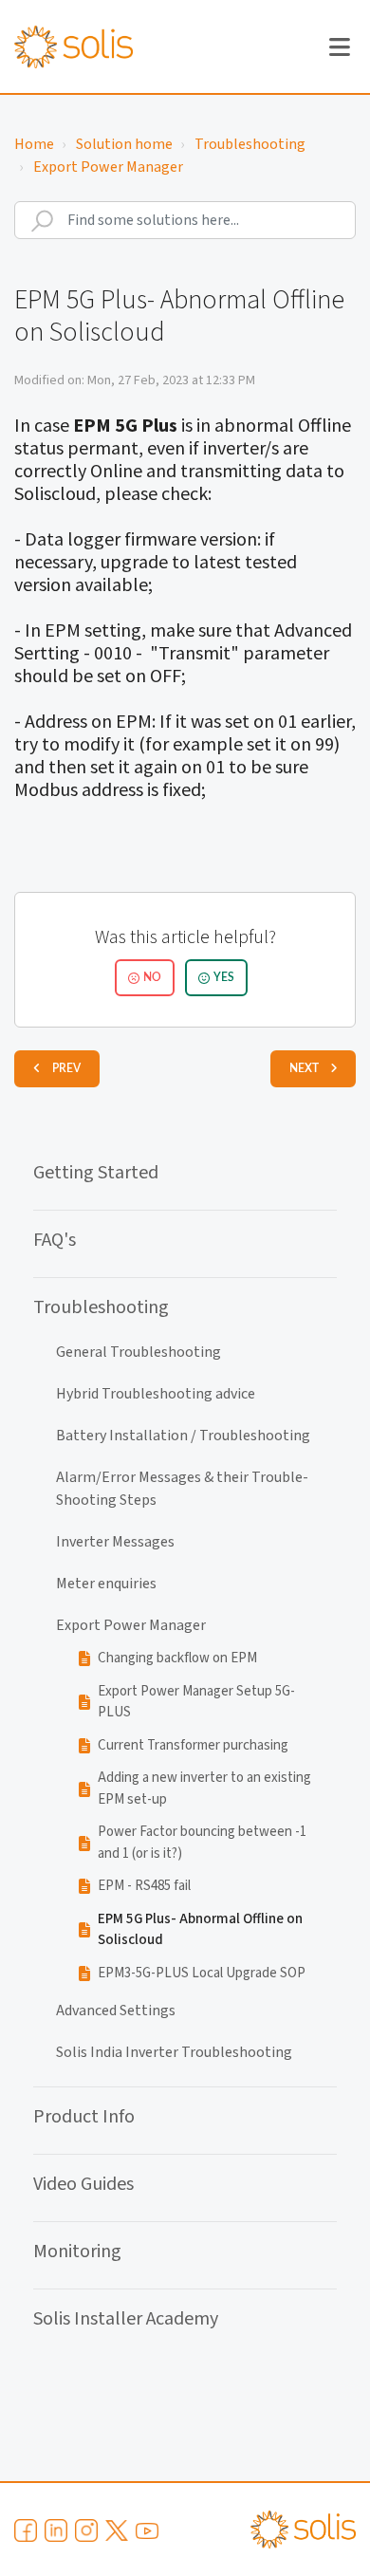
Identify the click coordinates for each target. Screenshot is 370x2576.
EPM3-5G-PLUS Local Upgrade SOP (202, 1973)
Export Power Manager (108, 167)
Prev (66, 1068)
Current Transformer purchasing (193, 1745)
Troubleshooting (250, 144)
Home (34, 144)
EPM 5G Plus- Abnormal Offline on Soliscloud (200, 1930)
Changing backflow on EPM (177, 1658)
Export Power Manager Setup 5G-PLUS (196, 1702)
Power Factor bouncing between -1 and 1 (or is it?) (202, 1843)
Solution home (124, 144)
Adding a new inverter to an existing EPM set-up (204, 1788)
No (152, 977)
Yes (224, 977)
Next (304, 1068)
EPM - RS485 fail (144, 1886)
